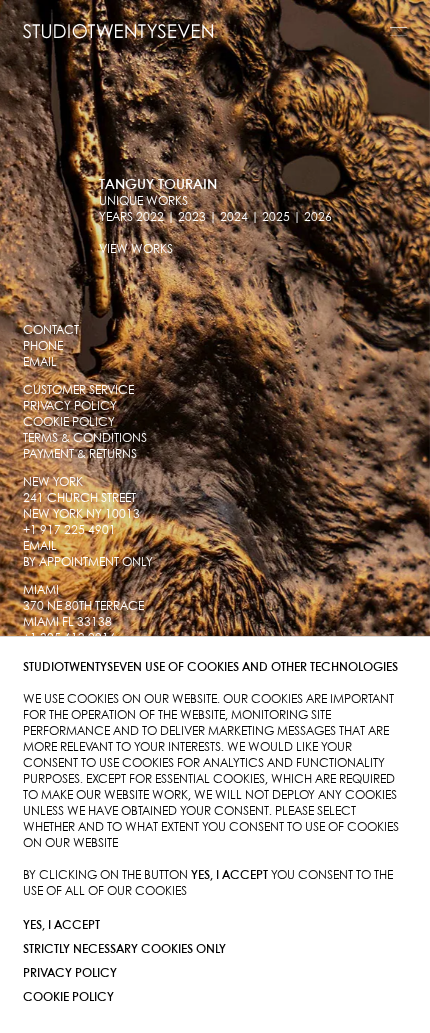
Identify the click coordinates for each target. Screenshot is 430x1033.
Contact (51, 330)
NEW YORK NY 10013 (81, 514)
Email (40, 362)
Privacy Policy (70, 973)
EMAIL (40, 546)
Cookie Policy (68, 997)
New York (53, 482)
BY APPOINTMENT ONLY (88, 562)
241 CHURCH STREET (79, 498)
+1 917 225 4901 (69, 530)
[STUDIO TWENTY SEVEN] (118, 31)
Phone (43, 346)
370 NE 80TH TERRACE (83, 606)
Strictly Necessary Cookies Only (124, 949)
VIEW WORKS (136, 249)
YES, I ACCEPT (61, 925)
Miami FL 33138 (67, 622)
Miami (41, 590)
